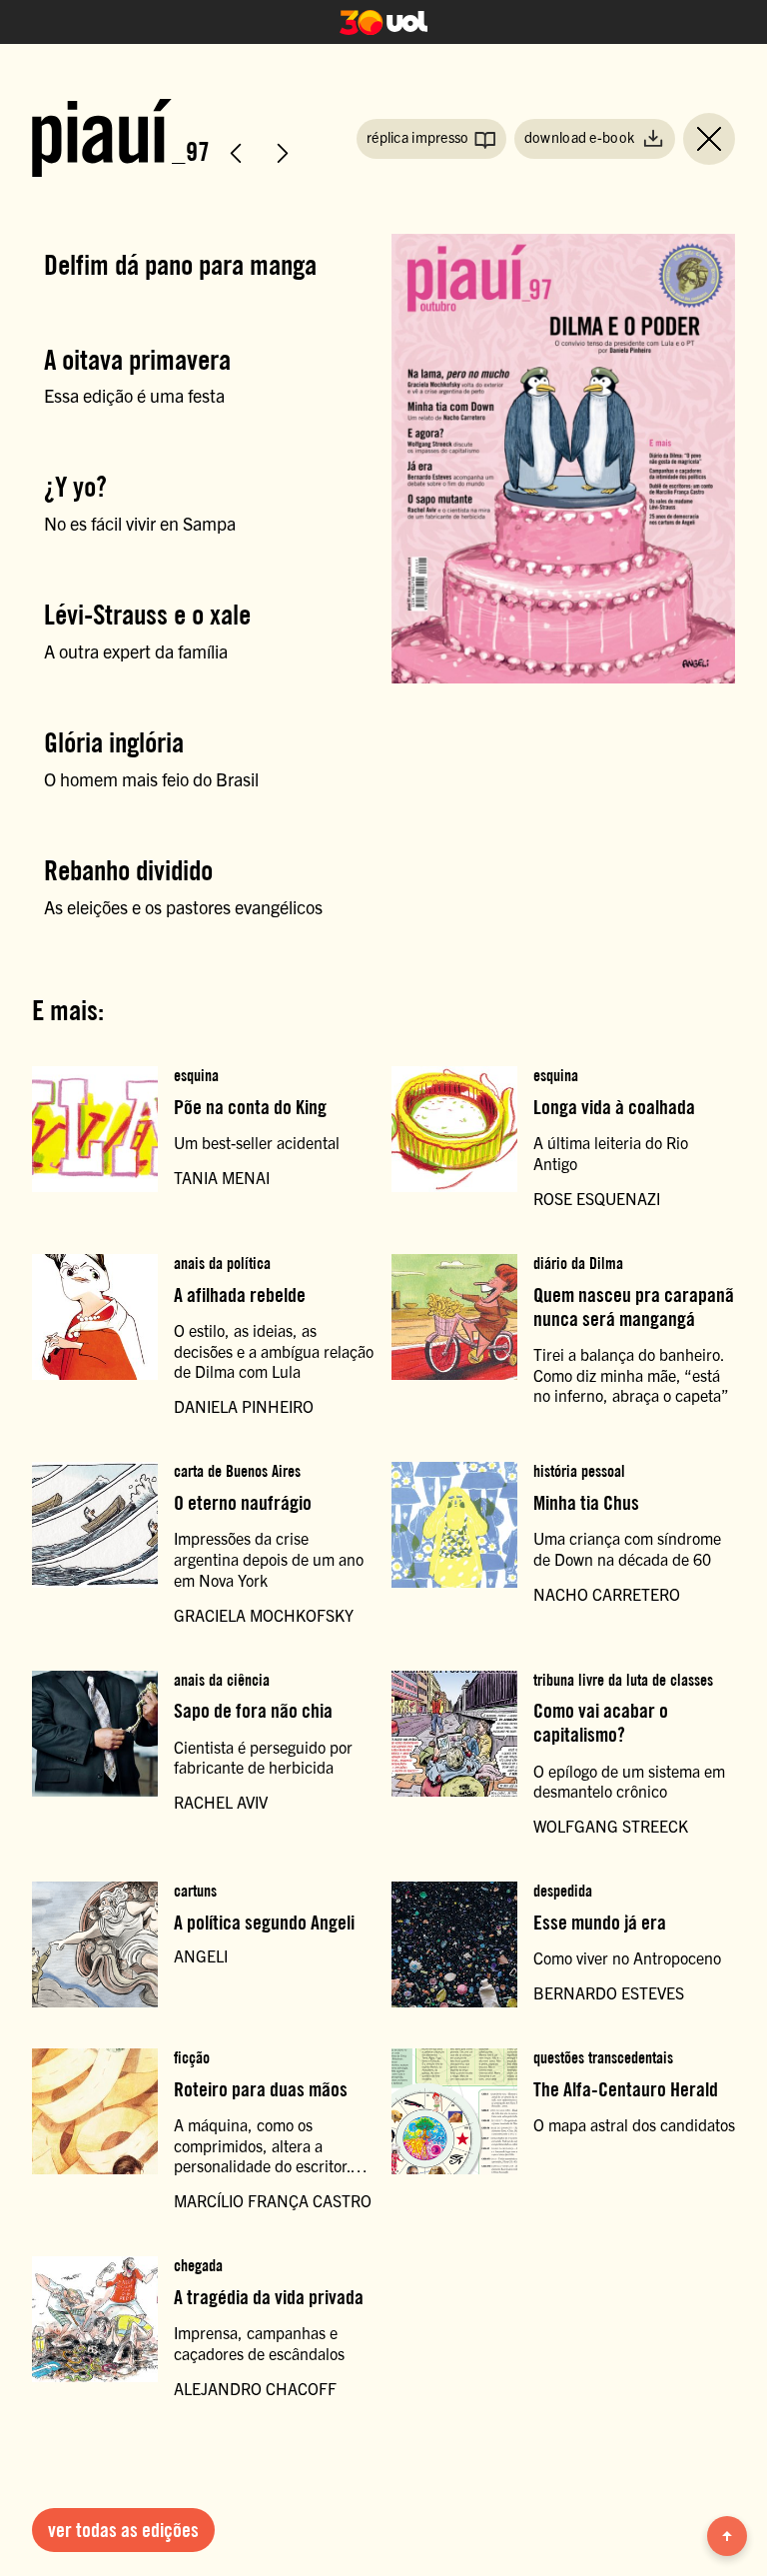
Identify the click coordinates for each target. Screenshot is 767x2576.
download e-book (581, 137)
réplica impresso (418, 137)
